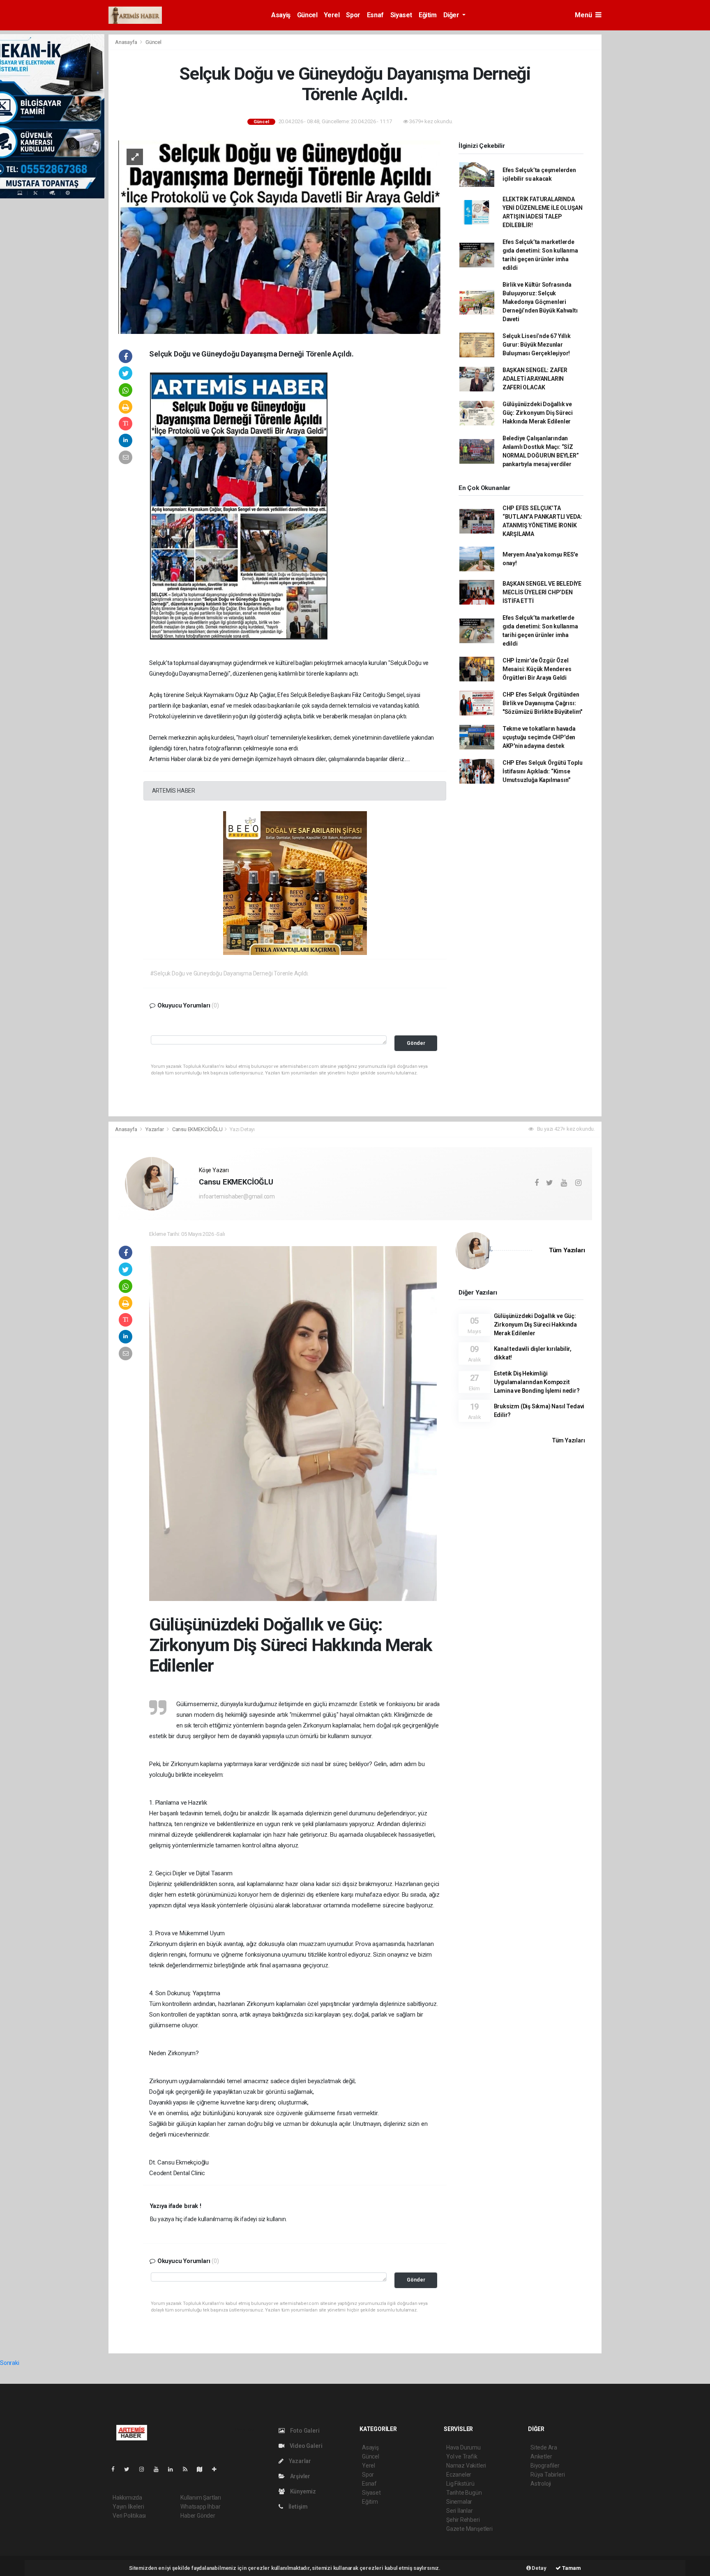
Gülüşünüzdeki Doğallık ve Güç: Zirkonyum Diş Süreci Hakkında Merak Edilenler (538, 413)
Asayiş (281, 15)
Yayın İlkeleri (128, 2507)
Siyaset (401, 15)
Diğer (452, 15)
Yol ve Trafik (462, 2456)
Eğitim (428, 15)
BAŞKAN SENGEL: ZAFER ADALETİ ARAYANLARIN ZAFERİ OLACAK (535, 379)
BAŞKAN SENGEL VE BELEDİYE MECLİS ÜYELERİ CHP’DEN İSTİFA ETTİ (542, 592)
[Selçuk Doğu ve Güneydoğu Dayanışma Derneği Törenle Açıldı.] (279, 237)
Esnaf (375, 15)
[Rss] (188, 2469)
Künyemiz (302, 2491)
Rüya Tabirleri (547, 2475)
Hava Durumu (463, 2447)
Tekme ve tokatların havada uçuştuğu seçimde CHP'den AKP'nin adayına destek (539, 737)
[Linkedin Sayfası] (174, 2469)
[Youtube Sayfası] (159, 2469)
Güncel (307, 15)
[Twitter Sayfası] (130, 2469)
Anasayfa (127, 42)
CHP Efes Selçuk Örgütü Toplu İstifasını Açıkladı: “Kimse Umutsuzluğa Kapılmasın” (543, 771)
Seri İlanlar (460, 2511)
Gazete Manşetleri (469, 2529)
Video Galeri (305, 2446)
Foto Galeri (304, 2431)
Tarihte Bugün (464, 2493)
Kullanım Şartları (201, 2498)
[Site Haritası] (203, 2469)
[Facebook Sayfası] (116, 2469)
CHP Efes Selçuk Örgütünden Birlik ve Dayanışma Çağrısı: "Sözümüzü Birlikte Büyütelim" (542, 703)
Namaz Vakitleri (466, 2466)
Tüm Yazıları (567, 1250)
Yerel (332, 15)
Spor (353, 15)
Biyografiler (545, 2466)
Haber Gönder (198, 2516)
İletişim (297, 2507)
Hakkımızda (127, 2498)
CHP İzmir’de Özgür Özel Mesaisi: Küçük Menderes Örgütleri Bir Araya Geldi (537, 669)
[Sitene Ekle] (218, 2469)
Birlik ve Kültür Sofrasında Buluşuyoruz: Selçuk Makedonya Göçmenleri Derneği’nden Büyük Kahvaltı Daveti (540, 302)
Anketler (541, 2456)
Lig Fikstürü (460, 2484)
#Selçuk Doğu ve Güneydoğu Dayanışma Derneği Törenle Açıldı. (229, 973)
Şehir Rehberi (463, 2520)
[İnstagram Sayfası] (145, 2469)
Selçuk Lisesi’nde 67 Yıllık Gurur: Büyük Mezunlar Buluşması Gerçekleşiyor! (537, 345)
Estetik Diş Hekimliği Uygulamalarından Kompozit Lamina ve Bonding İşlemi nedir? (537, 1382)
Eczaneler (459, 2475)
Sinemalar (459, 2502)
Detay (539, 2568)
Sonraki (10, 2363)
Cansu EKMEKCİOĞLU (197, 1129)
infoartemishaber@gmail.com (237, 1196)
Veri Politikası (129, 2516)
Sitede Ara (544, 2447)
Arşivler (300, 2476)
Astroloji (541, 2484)
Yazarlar (155, 1129)
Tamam (571, 2568)
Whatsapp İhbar (200, 2507)
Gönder (416, 1043)
